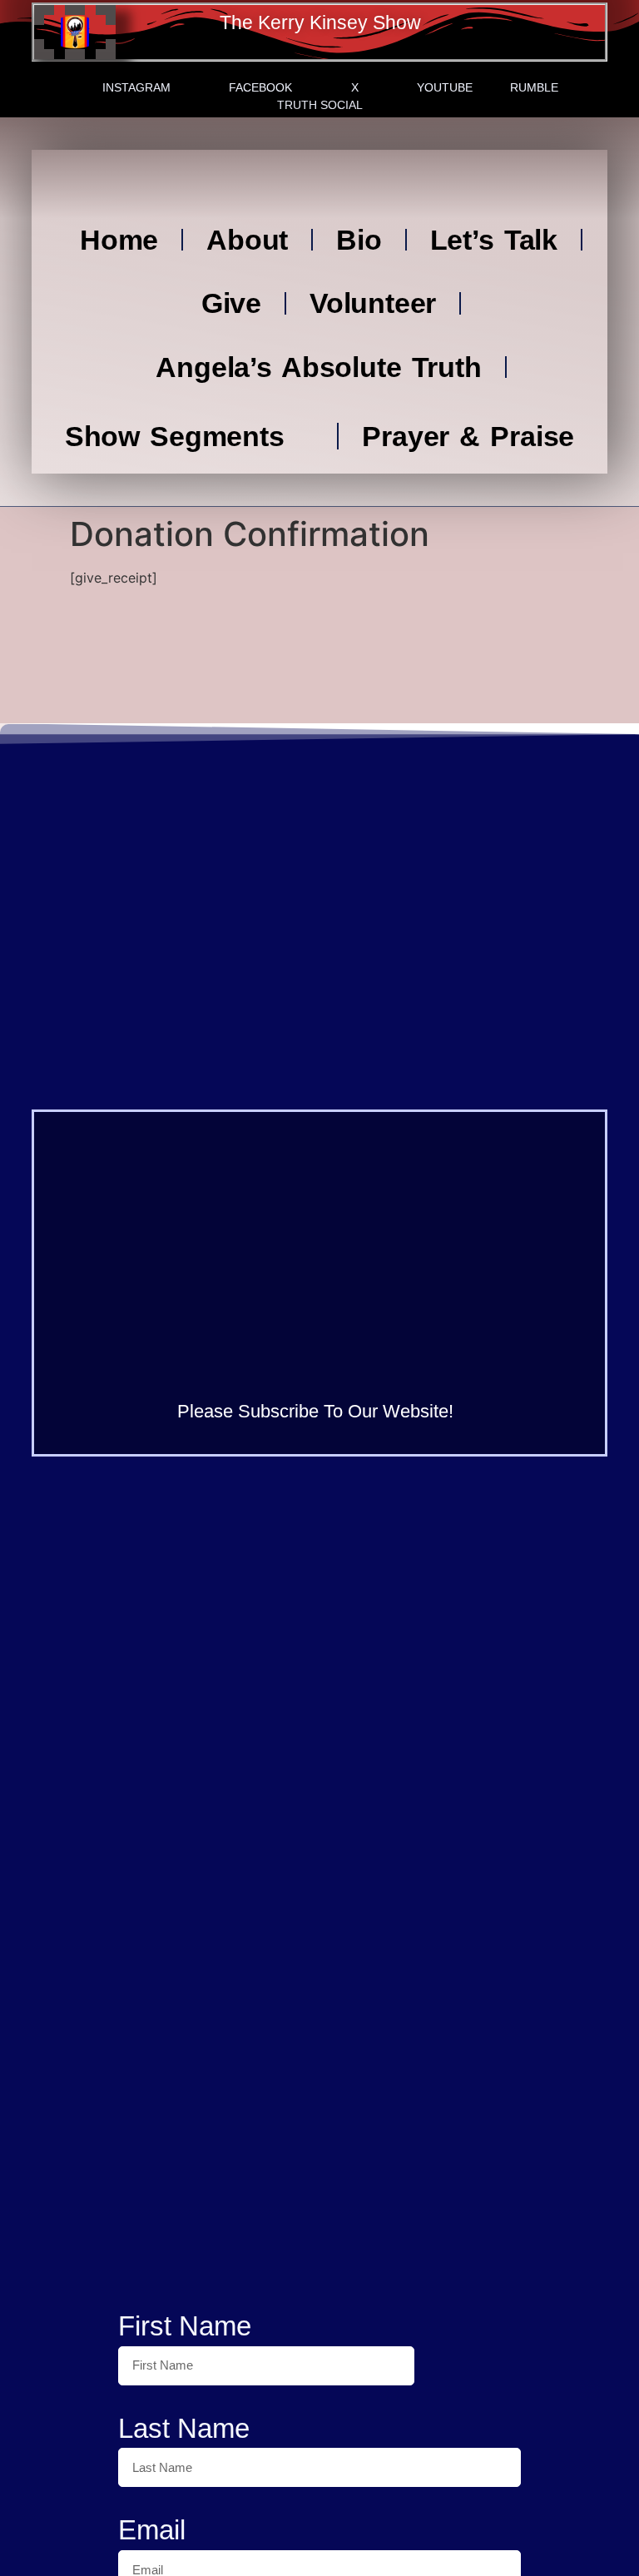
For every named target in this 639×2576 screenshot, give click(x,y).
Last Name (184, 2428)
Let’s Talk (494, 240)
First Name (185, 2326)
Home (119, 240)
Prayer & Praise (468, 436)
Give (231, 303)
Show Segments (175, 436)
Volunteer (373, 303)
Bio (359, 240)
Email (152, 2530)
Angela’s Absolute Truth (318, 367)
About (247, 240)
